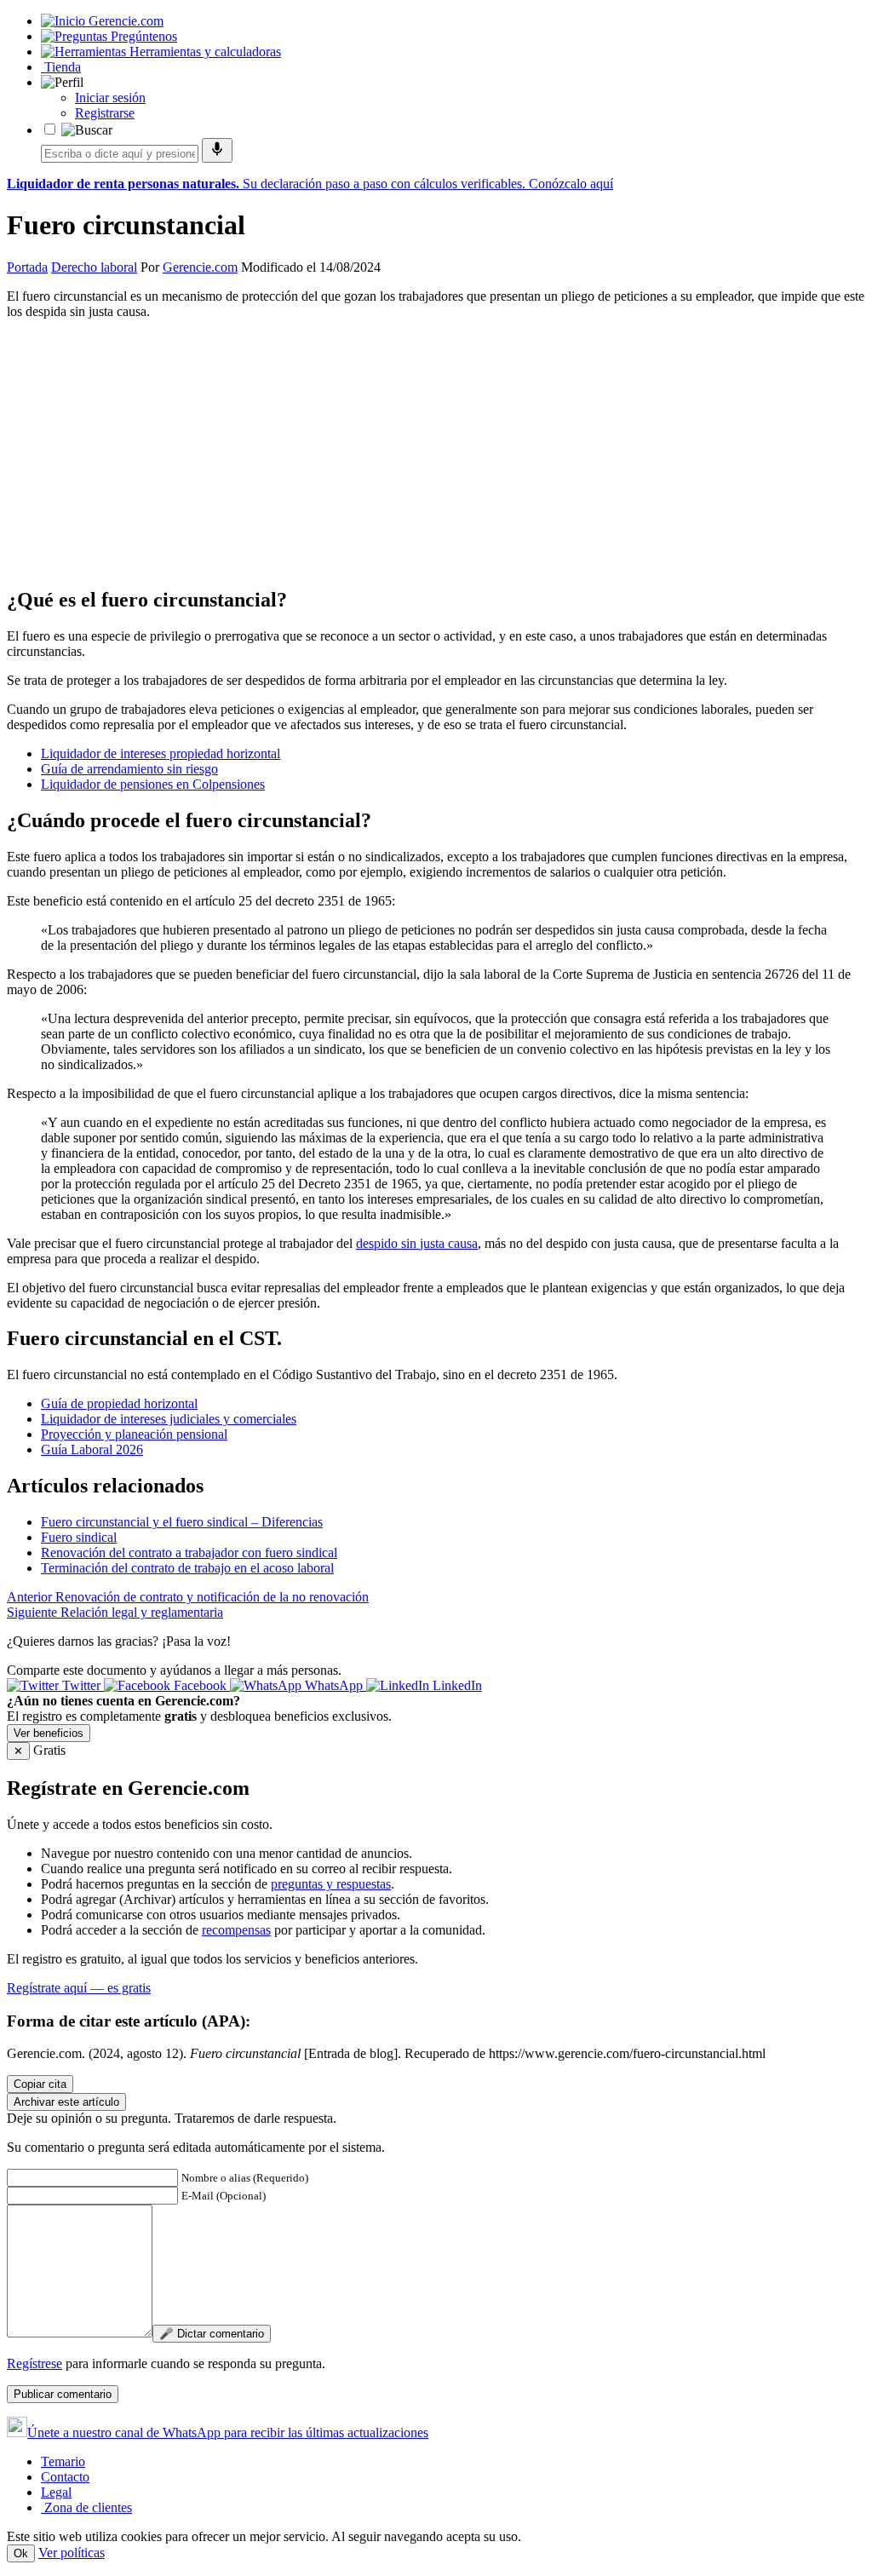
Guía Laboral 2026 (92, 1449)
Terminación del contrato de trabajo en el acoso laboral (187, 1568)
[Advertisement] (436, 452)
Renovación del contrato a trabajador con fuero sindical (189, 1552)
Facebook (200, 1685)
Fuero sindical (79, 1537)
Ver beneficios (49, 1733)
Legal (56, 2492)
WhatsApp (334, 1685)
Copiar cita (40, 2084)
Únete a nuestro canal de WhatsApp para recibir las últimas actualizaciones (228, 2432)
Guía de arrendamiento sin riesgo (129, 769)
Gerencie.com (200, 267)
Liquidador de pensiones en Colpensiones (153, 784)
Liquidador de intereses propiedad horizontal (161, 753)
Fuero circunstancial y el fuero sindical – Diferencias (182, 1522)
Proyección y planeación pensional (134, 1434)
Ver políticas (72, 2553)
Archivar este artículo (66, 2102)
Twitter (81, 1685)
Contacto (65, 2477)
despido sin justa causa (417, 1243)
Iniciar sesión (110, 98)
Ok (21, 2553)
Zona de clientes (86, 2507)
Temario (63, 2461)
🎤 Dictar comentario (212, 2334)
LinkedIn (456, 1685)
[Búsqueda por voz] (217, 150)
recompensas (236, 1930)
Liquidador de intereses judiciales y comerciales (169, 1419)
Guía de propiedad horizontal (119, 1403)
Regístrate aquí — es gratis (79, 1988)
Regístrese (34, 2363)
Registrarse (105, 113)
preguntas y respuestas (331, 1884)
